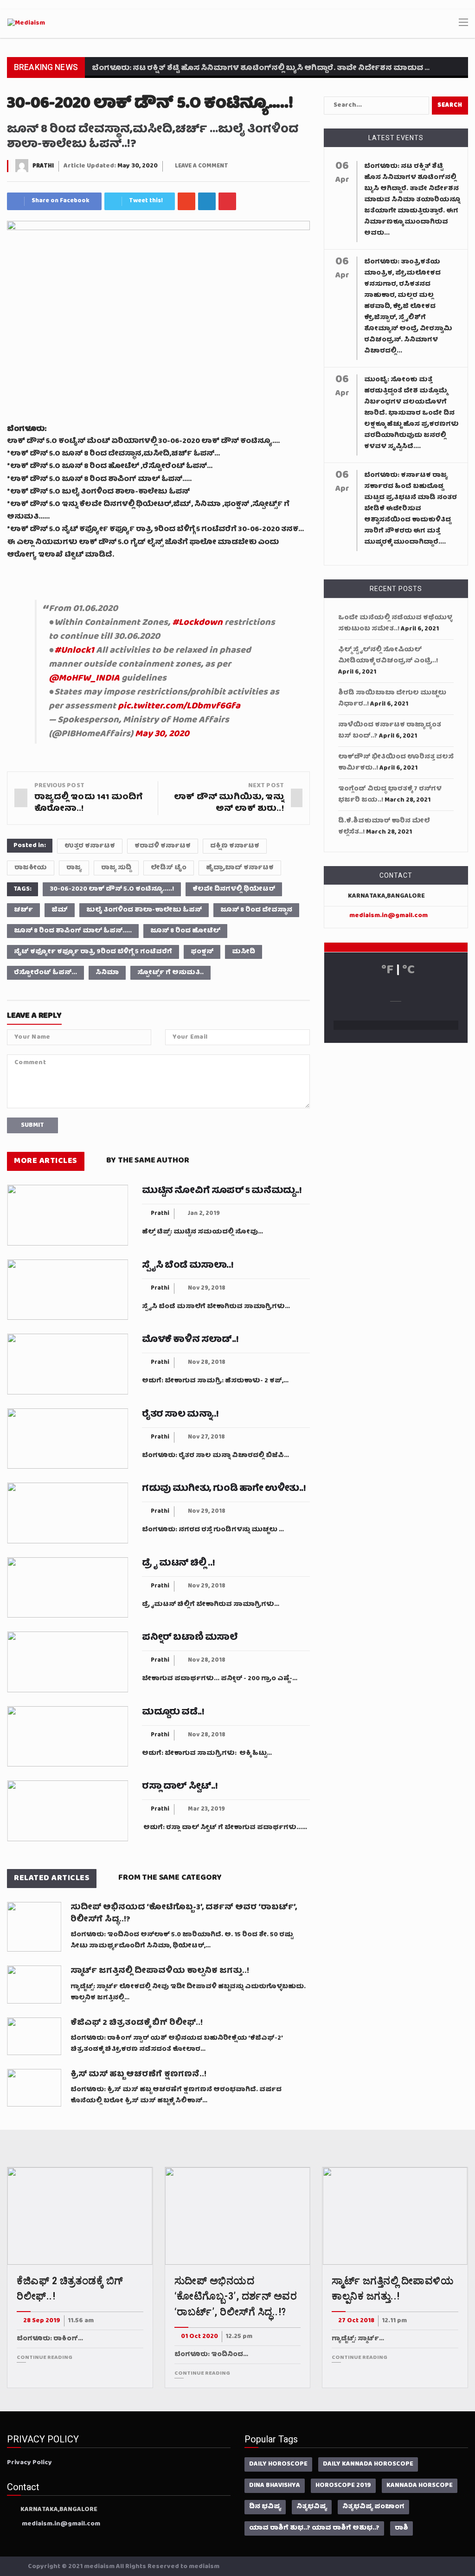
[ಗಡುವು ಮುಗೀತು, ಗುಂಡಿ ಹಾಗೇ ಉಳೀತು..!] (67, 1513)
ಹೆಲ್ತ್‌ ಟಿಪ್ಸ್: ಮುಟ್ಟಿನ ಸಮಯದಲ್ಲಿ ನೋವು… (202, 1232)
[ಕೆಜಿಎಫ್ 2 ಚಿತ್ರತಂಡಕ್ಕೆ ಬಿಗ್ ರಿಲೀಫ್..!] (34, 2036)
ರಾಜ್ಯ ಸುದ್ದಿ (116, 868)
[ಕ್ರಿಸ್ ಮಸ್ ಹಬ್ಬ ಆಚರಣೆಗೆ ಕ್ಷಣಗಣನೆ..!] (34, 2088)
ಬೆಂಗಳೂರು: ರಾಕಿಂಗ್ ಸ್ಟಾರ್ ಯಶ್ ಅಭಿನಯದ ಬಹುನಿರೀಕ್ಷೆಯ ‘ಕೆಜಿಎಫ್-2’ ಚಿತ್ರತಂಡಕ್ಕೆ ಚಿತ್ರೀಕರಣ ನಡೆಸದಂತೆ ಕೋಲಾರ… (177, 2044)
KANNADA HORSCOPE (420, 2486)
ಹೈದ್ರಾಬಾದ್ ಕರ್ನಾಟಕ (240, 868)
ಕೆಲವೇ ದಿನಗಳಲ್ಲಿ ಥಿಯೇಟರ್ (234, 889)
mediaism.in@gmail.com (388, 916)
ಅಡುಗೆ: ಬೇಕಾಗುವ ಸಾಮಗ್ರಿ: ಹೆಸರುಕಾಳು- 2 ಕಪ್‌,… (215, 1381)
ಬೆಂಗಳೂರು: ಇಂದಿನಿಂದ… (211, 2355)
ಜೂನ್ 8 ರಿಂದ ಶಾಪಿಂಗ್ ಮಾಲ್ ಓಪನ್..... (73, 931)
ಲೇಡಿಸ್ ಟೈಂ (169, 868)
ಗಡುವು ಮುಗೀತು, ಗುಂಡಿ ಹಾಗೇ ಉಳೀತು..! (224, 1489)
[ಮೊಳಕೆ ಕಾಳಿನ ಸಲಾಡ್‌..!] (67, 1364)
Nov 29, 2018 (207, 1288)
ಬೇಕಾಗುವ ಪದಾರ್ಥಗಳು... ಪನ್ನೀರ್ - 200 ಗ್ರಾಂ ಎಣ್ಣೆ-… (220, 1679)
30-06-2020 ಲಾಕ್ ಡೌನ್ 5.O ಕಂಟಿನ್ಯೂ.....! (112, 889)
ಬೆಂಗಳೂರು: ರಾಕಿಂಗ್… (50, 2339)
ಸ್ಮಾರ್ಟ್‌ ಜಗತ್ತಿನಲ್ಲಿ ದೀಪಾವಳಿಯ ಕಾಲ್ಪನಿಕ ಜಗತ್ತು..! (160, 1972)
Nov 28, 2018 (207, 1363)
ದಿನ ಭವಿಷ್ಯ (265, 2507)
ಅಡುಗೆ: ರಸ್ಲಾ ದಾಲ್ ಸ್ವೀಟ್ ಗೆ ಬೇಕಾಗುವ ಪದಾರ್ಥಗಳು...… (225, 1828)
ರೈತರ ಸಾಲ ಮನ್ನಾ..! (180, 1415)
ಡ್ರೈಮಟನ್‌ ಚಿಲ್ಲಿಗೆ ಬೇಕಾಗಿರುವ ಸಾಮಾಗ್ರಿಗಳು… (211, 1605)
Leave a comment (202, 166)
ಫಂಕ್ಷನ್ (202, 952)
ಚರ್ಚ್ (23, 910)
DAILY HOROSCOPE (278, 2464)
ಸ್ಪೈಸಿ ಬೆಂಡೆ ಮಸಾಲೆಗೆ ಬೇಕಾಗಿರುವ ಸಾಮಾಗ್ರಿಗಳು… (216, 1307)
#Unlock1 (74, 651)
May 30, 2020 (162, 734)
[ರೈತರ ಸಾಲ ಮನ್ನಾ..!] (67, 1439)
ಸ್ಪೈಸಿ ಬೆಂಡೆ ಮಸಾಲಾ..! (188, 1266)
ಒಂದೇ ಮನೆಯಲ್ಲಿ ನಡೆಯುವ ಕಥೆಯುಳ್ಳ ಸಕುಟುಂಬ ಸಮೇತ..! (395, 623)
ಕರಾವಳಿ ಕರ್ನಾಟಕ (163, 846)
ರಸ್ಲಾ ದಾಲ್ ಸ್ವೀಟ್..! (180, 1787)
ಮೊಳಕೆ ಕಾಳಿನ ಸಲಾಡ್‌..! (190, 1340)
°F (387, 971)
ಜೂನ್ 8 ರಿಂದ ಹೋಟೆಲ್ (185, 931)
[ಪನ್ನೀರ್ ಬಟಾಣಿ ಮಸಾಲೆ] (67, 1662)
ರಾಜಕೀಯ (31, 868)
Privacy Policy (29, 2463)
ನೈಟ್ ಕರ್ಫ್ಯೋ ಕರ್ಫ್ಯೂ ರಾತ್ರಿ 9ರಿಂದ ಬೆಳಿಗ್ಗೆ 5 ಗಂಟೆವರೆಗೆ (93, 952)
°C (408, 971)
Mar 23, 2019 (206, 1809)
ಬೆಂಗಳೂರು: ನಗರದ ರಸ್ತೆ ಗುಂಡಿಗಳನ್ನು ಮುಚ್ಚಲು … (213, 1530)
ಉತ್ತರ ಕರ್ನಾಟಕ (90, 846)
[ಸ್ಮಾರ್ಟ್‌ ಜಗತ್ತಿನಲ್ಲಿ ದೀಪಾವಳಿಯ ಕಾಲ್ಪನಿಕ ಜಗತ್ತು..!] (34, 1984)
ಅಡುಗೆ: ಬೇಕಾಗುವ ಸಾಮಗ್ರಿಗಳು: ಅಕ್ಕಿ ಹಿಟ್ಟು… (207, 1754)
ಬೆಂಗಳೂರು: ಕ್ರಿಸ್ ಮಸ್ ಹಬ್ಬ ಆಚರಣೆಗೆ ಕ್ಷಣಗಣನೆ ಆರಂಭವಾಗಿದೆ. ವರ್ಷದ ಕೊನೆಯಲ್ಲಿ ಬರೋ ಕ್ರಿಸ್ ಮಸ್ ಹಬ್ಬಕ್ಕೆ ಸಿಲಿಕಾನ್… (176, 2095)
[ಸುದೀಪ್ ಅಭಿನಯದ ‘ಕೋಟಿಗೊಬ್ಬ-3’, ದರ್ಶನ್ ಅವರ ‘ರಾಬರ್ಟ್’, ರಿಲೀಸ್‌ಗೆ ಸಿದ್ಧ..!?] (34, 1927)
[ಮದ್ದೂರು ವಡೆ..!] (67, 1737)
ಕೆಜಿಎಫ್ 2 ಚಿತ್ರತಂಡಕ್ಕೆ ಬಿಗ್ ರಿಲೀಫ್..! (137, 2024)
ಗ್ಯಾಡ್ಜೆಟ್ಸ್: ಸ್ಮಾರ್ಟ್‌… (358, 2339)
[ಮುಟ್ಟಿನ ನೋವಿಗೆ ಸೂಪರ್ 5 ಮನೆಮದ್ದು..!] (67, 1215)
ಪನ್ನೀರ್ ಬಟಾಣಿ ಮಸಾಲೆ (190, 1638)
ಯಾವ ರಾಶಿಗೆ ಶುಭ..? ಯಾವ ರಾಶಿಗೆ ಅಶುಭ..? (314, 2528)
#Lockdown (197, 623)
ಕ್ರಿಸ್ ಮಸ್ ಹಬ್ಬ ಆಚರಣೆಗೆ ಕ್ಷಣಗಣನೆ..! (138, 2075)
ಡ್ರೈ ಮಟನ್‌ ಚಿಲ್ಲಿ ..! (178, 1564)
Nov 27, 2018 (206, 1437)
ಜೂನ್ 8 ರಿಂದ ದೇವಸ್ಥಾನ (256, 910)
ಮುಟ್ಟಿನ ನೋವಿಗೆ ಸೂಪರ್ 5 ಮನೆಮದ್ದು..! (222, 1191)
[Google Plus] (186, 201)
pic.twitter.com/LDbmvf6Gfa (179, 707)
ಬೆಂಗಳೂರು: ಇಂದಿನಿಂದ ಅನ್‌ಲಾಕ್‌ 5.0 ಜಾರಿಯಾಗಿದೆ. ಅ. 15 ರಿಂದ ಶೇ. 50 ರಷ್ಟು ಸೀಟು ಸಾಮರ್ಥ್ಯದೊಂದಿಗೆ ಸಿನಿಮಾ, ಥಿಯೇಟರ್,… (182, 1940)
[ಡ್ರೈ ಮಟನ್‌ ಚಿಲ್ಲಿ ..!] (67, 1588)
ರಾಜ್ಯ (74, 868)
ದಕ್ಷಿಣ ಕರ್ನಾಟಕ (235, 846)
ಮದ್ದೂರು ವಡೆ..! (173, 1713)
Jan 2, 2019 (204, 1214)
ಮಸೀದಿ (244, 952)
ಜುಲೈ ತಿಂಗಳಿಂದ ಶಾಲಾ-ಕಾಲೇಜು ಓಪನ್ (144, 910)
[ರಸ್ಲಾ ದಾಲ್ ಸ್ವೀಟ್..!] (67, 1811)
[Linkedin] (207, 201)
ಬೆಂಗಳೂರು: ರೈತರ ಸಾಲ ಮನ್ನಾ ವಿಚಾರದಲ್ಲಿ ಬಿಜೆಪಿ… (215, 1456)
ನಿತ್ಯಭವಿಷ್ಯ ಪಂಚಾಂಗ (373, 2507)
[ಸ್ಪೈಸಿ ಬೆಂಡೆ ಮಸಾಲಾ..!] (67, 1290)
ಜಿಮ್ (60, 910)
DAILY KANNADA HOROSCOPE (368, 2464)
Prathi (43, 166)
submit (32, 1125)
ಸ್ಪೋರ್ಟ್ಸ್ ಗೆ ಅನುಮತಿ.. (170, 973)
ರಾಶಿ (401, 2528)
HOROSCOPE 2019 (343, 2486)
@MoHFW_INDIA (84, 679)
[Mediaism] (26, 24)
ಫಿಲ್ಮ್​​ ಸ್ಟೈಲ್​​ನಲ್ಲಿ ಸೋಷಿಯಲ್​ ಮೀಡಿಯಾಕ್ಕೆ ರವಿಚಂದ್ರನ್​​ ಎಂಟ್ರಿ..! (388, 655)
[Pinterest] (227, 201)
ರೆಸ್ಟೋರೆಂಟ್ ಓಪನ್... (45, 973)
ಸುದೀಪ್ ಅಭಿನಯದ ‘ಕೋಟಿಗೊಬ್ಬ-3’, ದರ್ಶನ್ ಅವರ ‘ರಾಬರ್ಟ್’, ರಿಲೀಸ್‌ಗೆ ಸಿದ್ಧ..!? (184, 1914)
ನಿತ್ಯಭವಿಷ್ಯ (312, 2507)
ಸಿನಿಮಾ (107, 973)
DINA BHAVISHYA (275, 2486)
